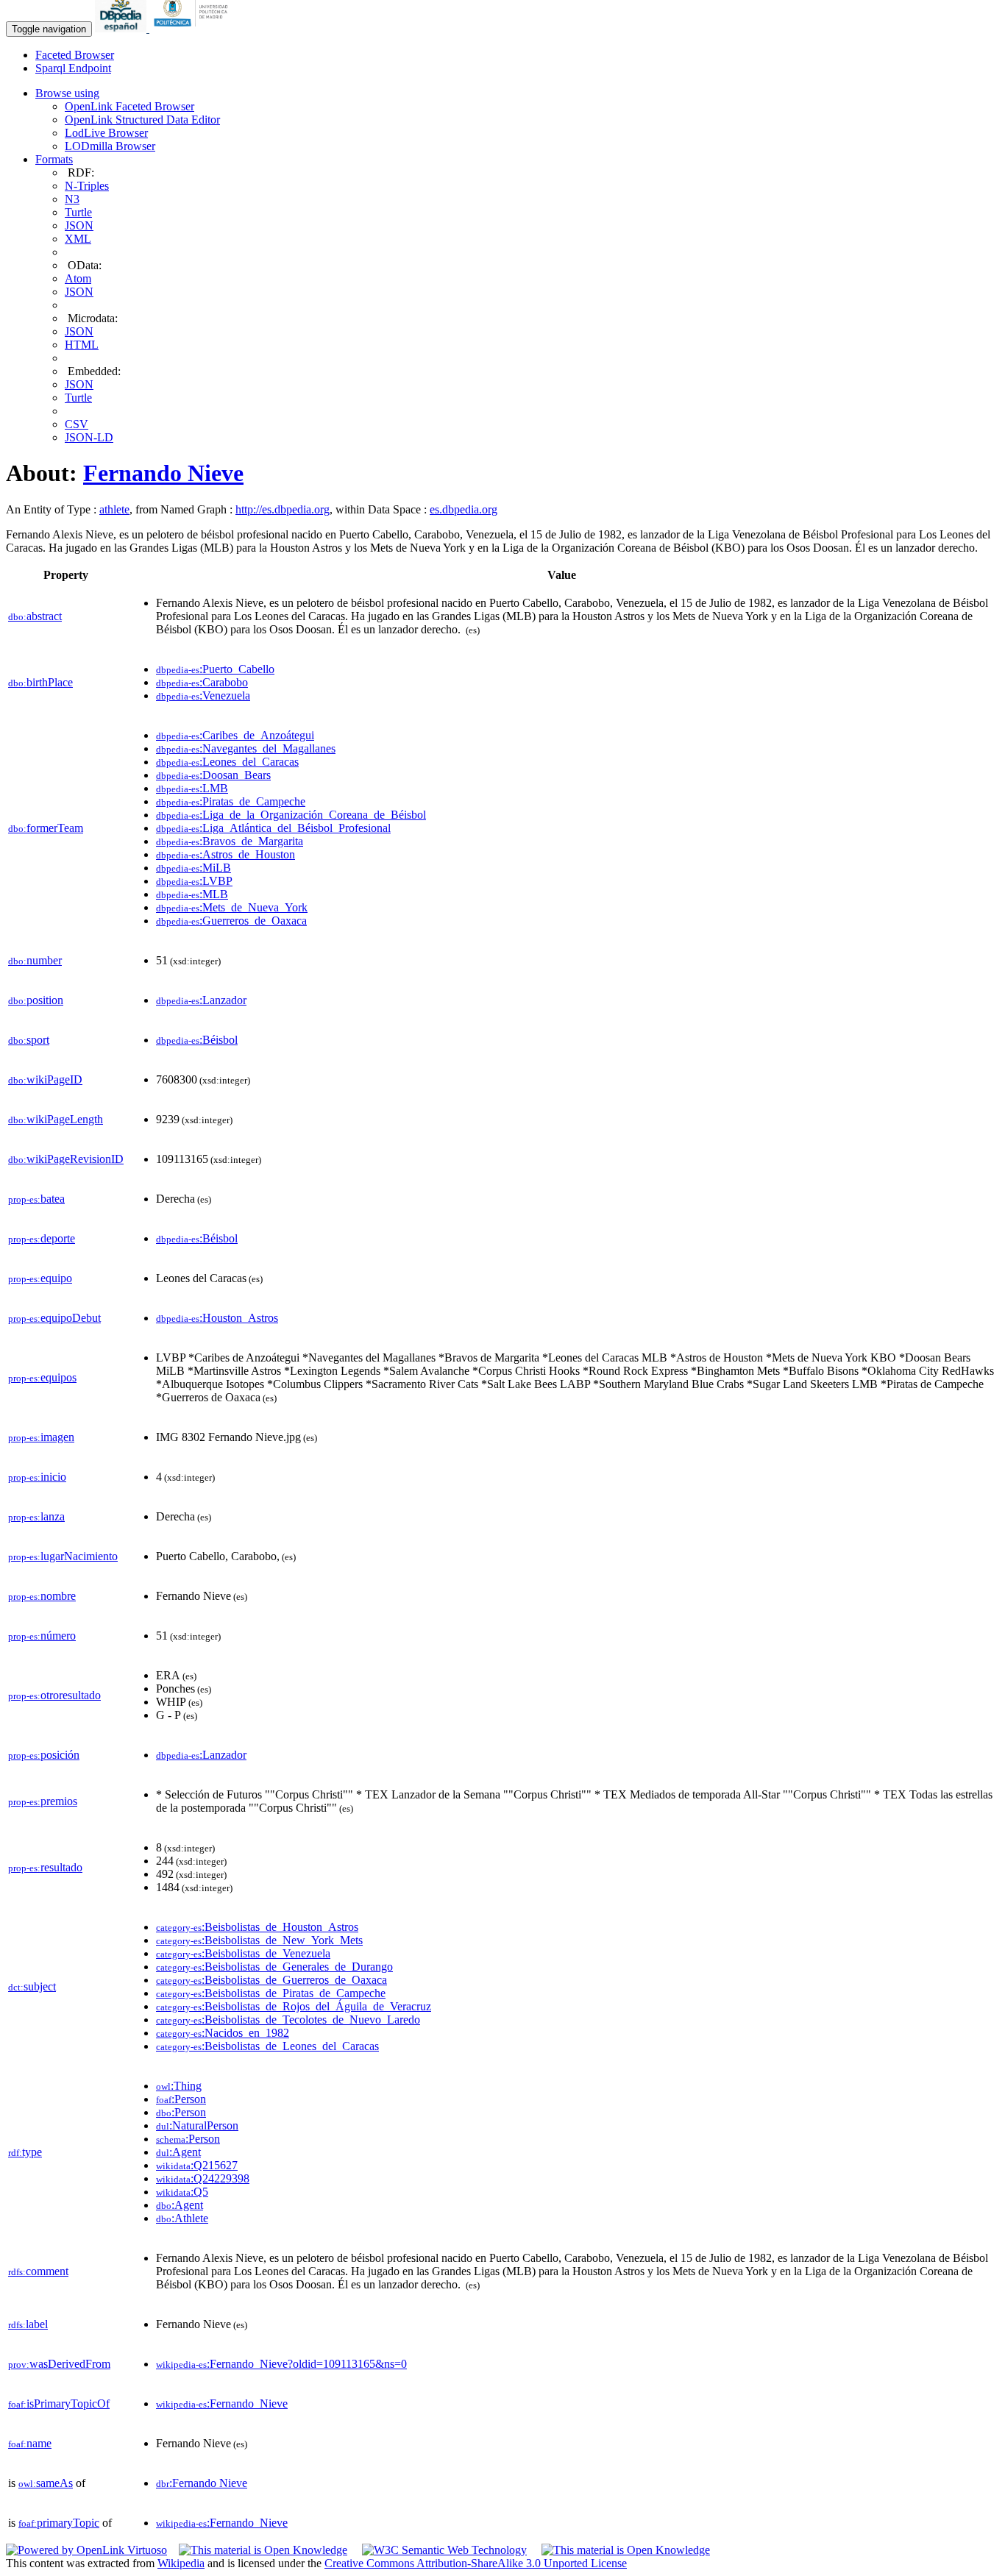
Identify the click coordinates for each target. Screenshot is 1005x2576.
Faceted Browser (75, 55)
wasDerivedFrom (59, 2364)
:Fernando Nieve (202, 2483)
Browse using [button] (67, 93)
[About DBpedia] (122, 28)
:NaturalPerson (197, 2125)
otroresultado (54, 1695)
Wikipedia (181, 2563)
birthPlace (40, 682)
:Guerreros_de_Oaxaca (231, 921)
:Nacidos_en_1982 (223, 2033)
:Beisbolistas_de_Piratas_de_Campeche (271, 1993)
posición (44, 1755)
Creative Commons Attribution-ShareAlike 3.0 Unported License (476, 2563)
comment (38, 2271)
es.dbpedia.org (464, 509)
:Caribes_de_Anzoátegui (235, 735)
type (25, 2152)
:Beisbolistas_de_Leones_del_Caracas (267, 2046)
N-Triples (87, 186)
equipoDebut (54, 1318)
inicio (37, 1477)
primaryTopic (59, 2523)
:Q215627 (197, 2165)
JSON (79, 225)
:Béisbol (197, 1040)
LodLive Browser (106, 133)
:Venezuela (203, 695)
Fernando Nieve (163, 473)
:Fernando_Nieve (222, 2404)
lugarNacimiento (63, 1556)
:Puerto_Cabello (215, 669)
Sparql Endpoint (73, 68)
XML (78, 239)
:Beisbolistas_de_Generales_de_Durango (274, 1967)
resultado (45, 1867)
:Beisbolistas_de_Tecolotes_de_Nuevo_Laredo (288, 2020)
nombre (42, 1596)
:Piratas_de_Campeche (231, 801)
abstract (35, 616)
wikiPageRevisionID (66, 1159)
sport (29, 1040)
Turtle (78, 212)
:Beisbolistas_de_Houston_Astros (257, 1927)
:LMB (192, 788)
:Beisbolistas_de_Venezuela (243, 1953)
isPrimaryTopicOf (59, 2404)
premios (43, 1801)
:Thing (179, 2086)
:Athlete (182, 2218)
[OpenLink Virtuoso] (86, 2550)
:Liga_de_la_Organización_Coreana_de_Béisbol (291, 815)
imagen (41, 1437)
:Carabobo (202, 682)
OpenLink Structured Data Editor (142, 120)
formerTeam (46, 828)
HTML (82, 345)
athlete (114, 509)
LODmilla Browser (110, 146)
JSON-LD (89, 437)
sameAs (46, 2483)
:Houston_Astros (217, 1318)
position (36, 1000)
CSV (77, 424)
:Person (181, 2099)
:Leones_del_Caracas (227, 762)
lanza (36, 1516)
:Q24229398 (203, 2178)
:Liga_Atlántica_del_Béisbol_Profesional (273, 828)
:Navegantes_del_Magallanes (246, 748)
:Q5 (182, 2192)
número (42, 1636)
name (30, 2443)
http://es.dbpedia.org (283, 509)
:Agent (178, 2152)
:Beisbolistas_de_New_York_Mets (259, 1940)
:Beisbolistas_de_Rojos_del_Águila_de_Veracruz (294, 2006)
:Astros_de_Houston (225, 854)
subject (32, 1986)
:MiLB (193, 868)
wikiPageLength (56, 1119)
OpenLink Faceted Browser (129, 106)
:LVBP (194, 881)
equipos (42, 1377)
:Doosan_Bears (213, 775)
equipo (40, 1278)
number (35, 960)
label (28, 2324)
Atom (78, 278)
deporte (42, 1238)
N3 (72, 199)
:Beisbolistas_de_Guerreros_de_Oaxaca (271, 1980)
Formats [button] (54, 159)
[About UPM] (193, 28)
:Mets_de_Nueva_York (232, 907)
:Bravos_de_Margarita (230, 841)
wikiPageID (45, 1079)
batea (36, 1199)
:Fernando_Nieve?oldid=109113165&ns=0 (281, 2364)
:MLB (192, 894)
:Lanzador (201, 1000)
